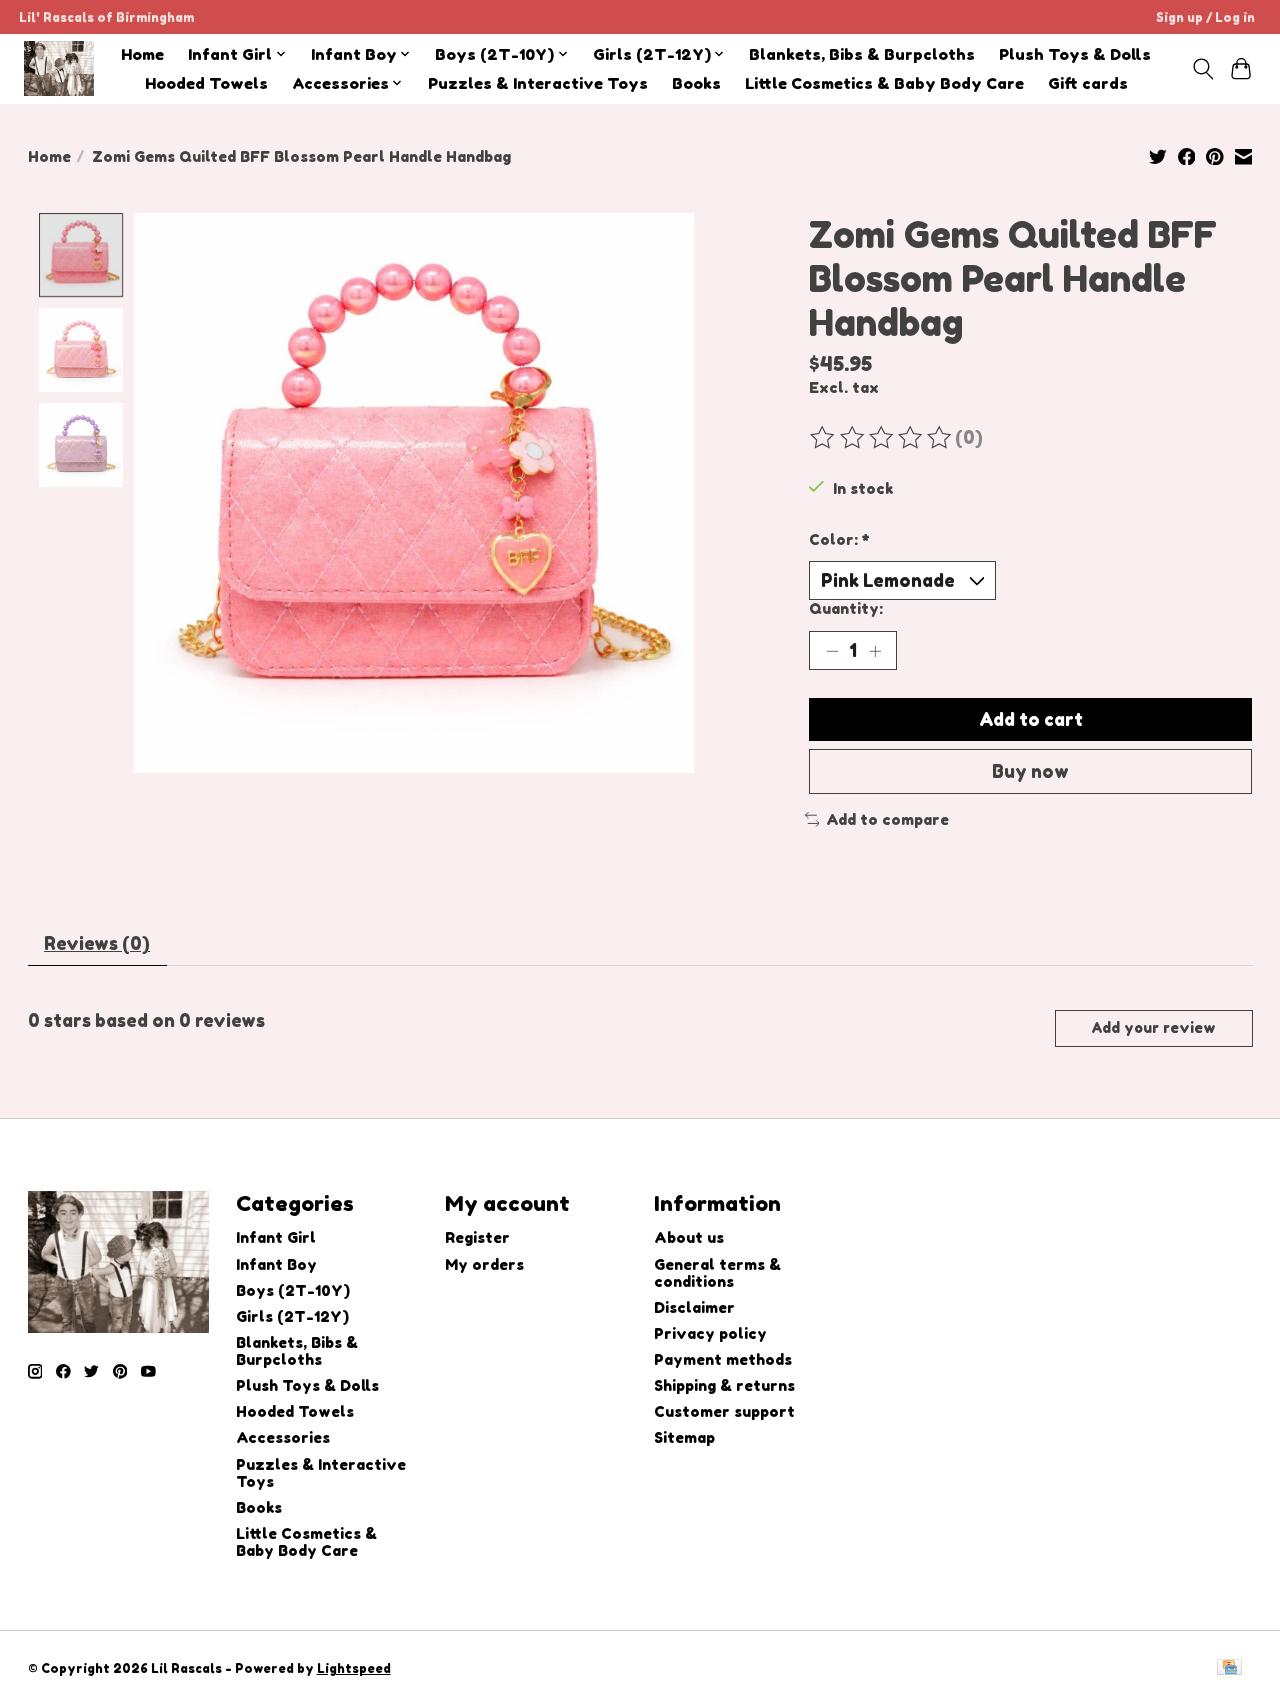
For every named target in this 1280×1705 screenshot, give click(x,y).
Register (477, 1237)
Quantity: (846, 608)
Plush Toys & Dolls (1075, 54)
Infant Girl (276, 1237)
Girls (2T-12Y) (292, 1316)
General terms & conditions (717, 1273)
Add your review (1153, 1027)
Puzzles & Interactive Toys (538, 83)
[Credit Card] (1229, 1668)
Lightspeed (354, 1668)
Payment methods (723, 1359)
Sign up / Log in (1205, 17)
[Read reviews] (882, 438)
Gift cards (1088, 83)
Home (142, 54)
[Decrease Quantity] (832, 651)
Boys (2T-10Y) (293, 1290)
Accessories (283, 1437)
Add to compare (887, 819)
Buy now (1030, 771)
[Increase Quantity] (875, 651)
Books (696, 83)
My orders (484, 1264)
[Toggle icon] (1202, 69)
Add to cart (1031, 719)
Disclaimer (694, 1307)
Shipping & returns (724, 1385)
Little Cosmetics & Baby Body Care (884, 83)
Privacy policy (710, 1333)
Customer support (724, 1411)
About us (689, 1237)
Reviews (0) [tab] (97, 943)
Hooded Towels (206, 83)
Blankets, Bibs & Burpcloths (862, 54)
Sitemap (684, 1437)
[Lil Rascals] (59, 68)
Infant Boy (276, 1264)
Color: (839, 539)
